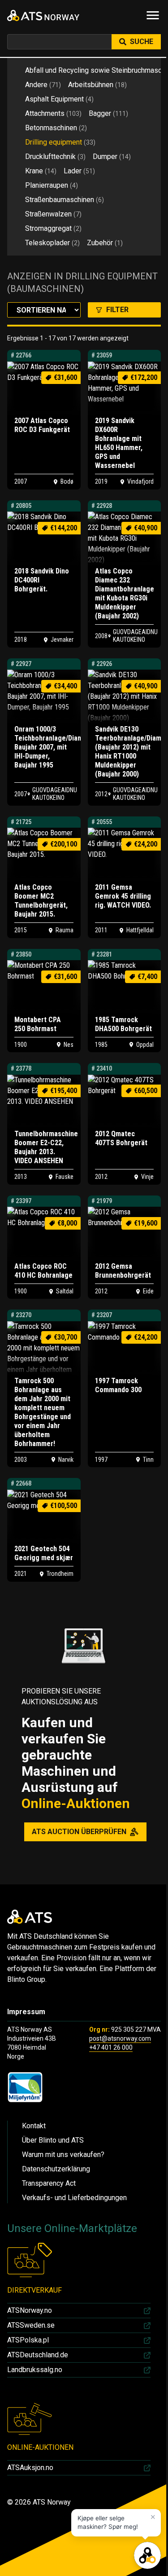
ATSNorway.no (30, 2310)
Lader (79, 171)
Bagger (108, 113)
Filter (117, 310)
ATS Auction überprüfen (79, 1832)
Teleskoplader (52, 243)
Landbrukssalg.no (35, 2370)
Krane (41, 171)
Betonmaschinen (56, 128)
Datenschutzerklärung (56, 2169)
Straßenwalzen (53, 214)
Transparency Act (49, 2183)
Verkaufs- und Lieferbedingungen (74, 2198)
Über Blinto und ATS (53, 2140)
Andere (43, 85)
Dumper (112, 157)
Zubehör (105, 243)
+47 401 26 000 (111, 2047)
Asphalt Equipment (59, 99)
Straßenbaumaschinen (65, 200)
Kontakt (34, 2126)
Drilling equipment (60, 142)
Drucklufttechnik (55, 157)
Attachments (53, 113)
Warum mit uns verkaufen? (63, 2155)
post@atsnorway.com (120, 2038)
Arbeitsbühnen (97, 85)
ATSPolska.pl (28, 2340)
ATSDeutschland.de (38, 2355)
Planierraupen (52, 185)
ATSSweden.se (31, 2325)
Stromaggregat (53, 228)
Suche (142, 42)
